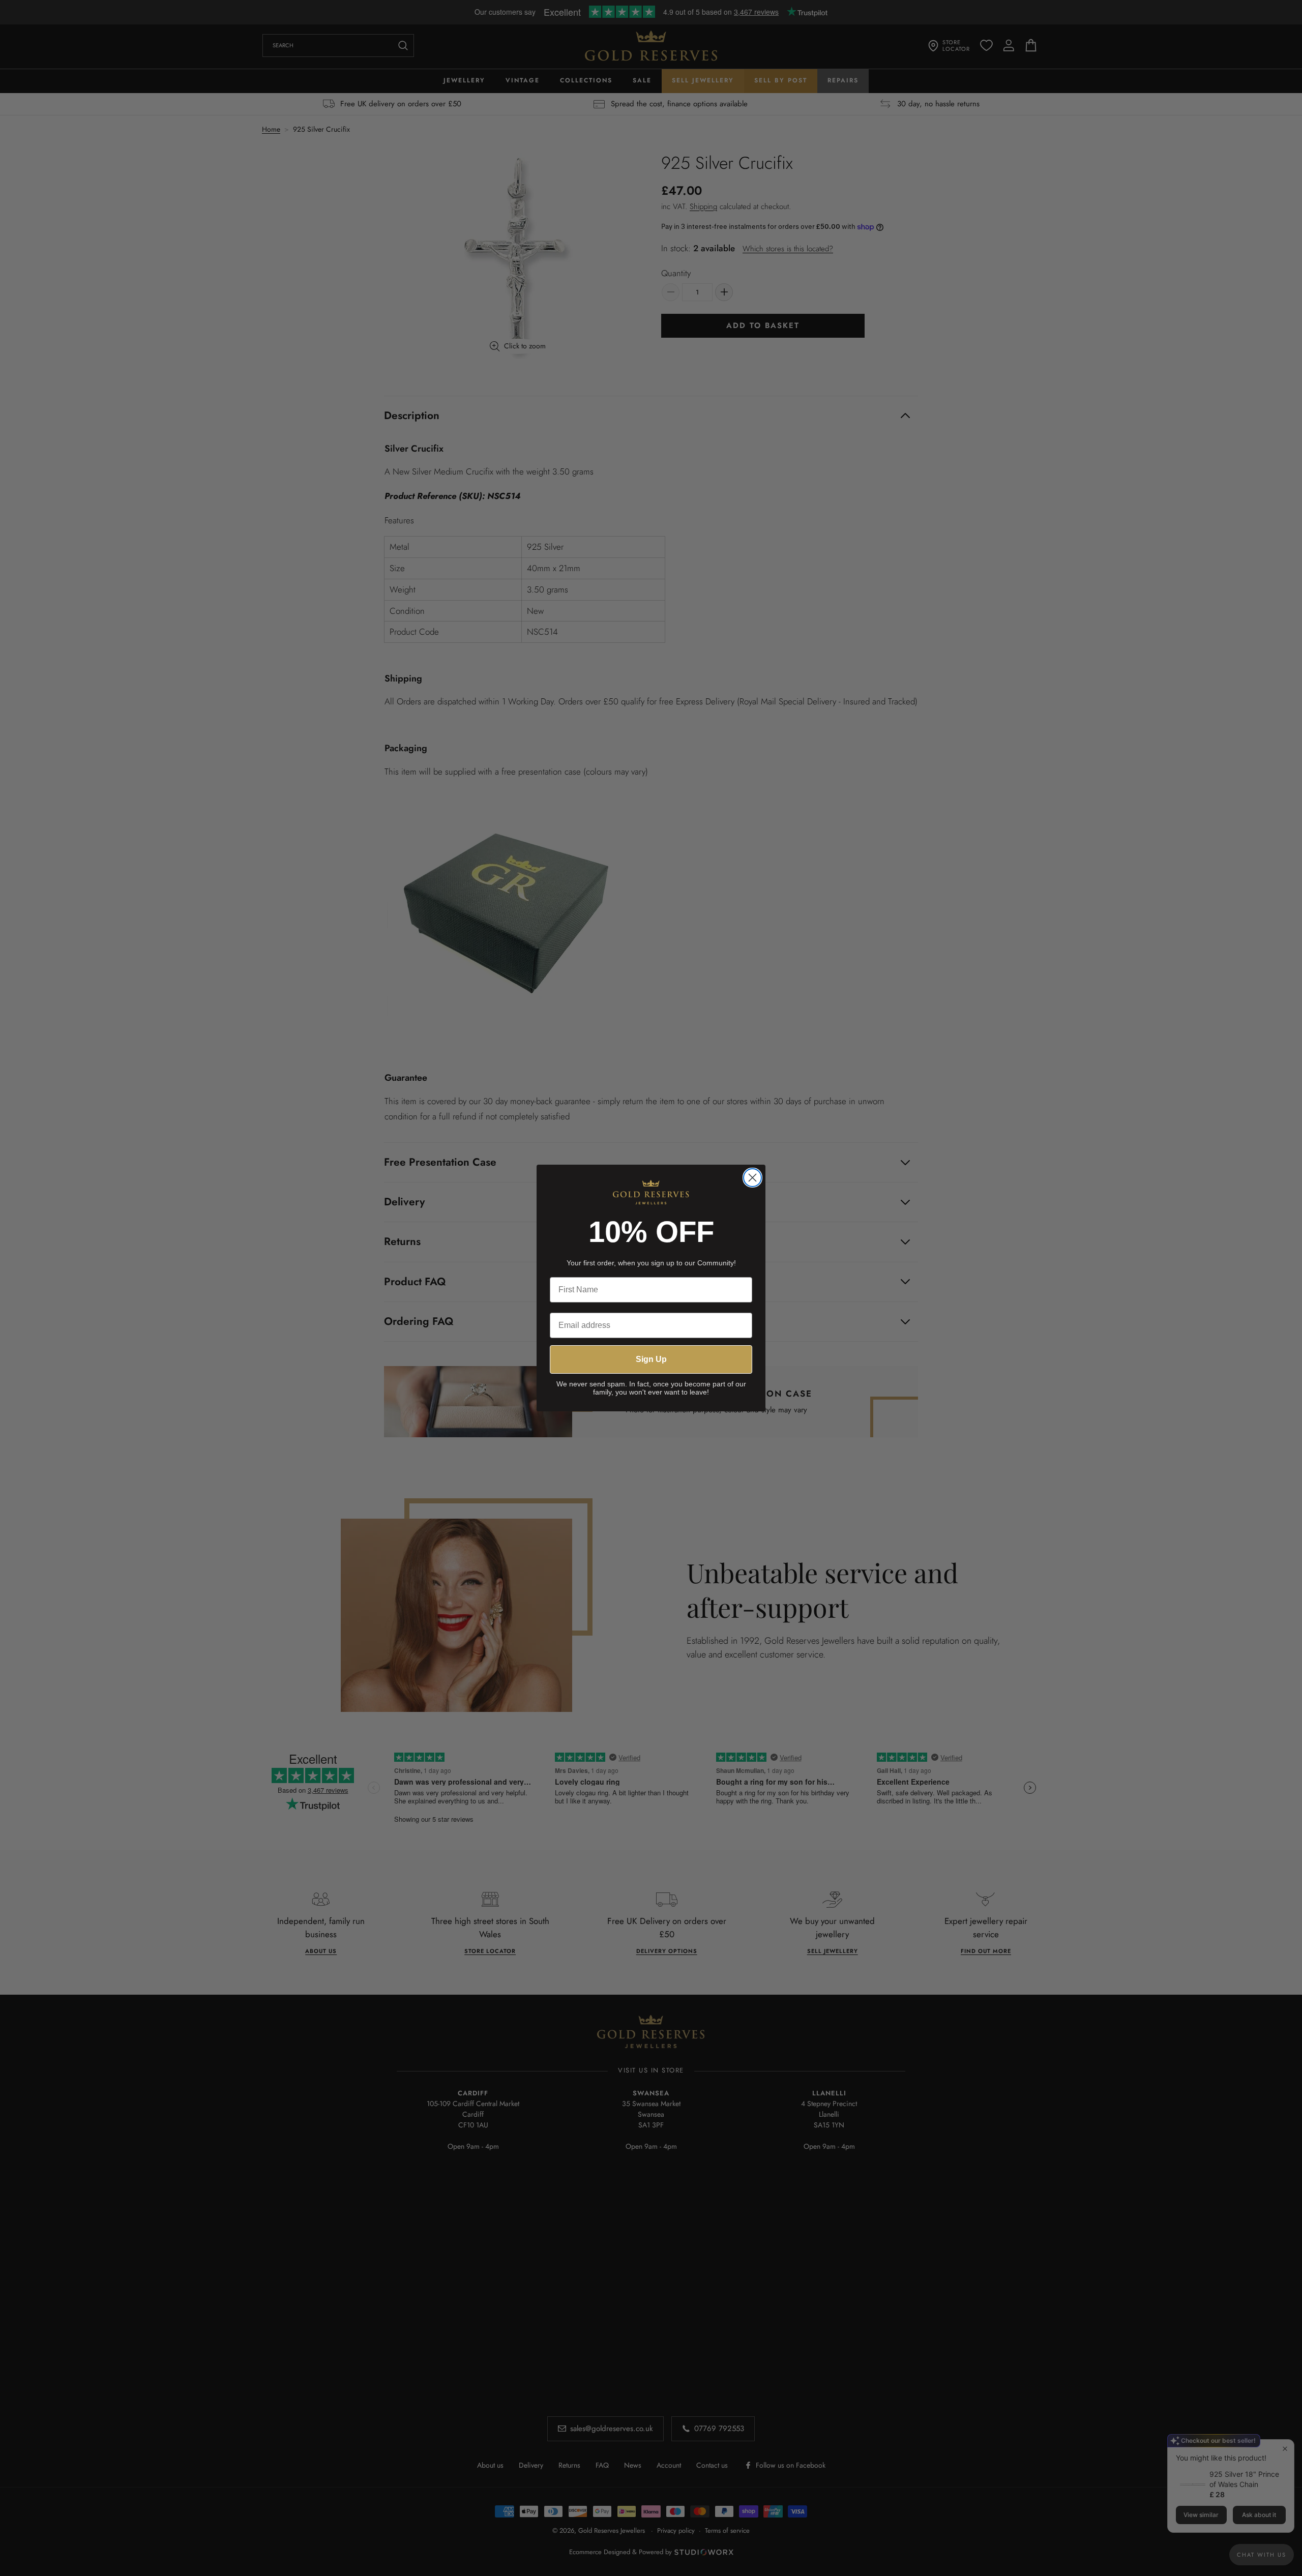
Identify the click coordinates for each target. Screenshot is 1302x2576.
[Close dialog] (752, 1178)
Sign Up (651, 1359)
